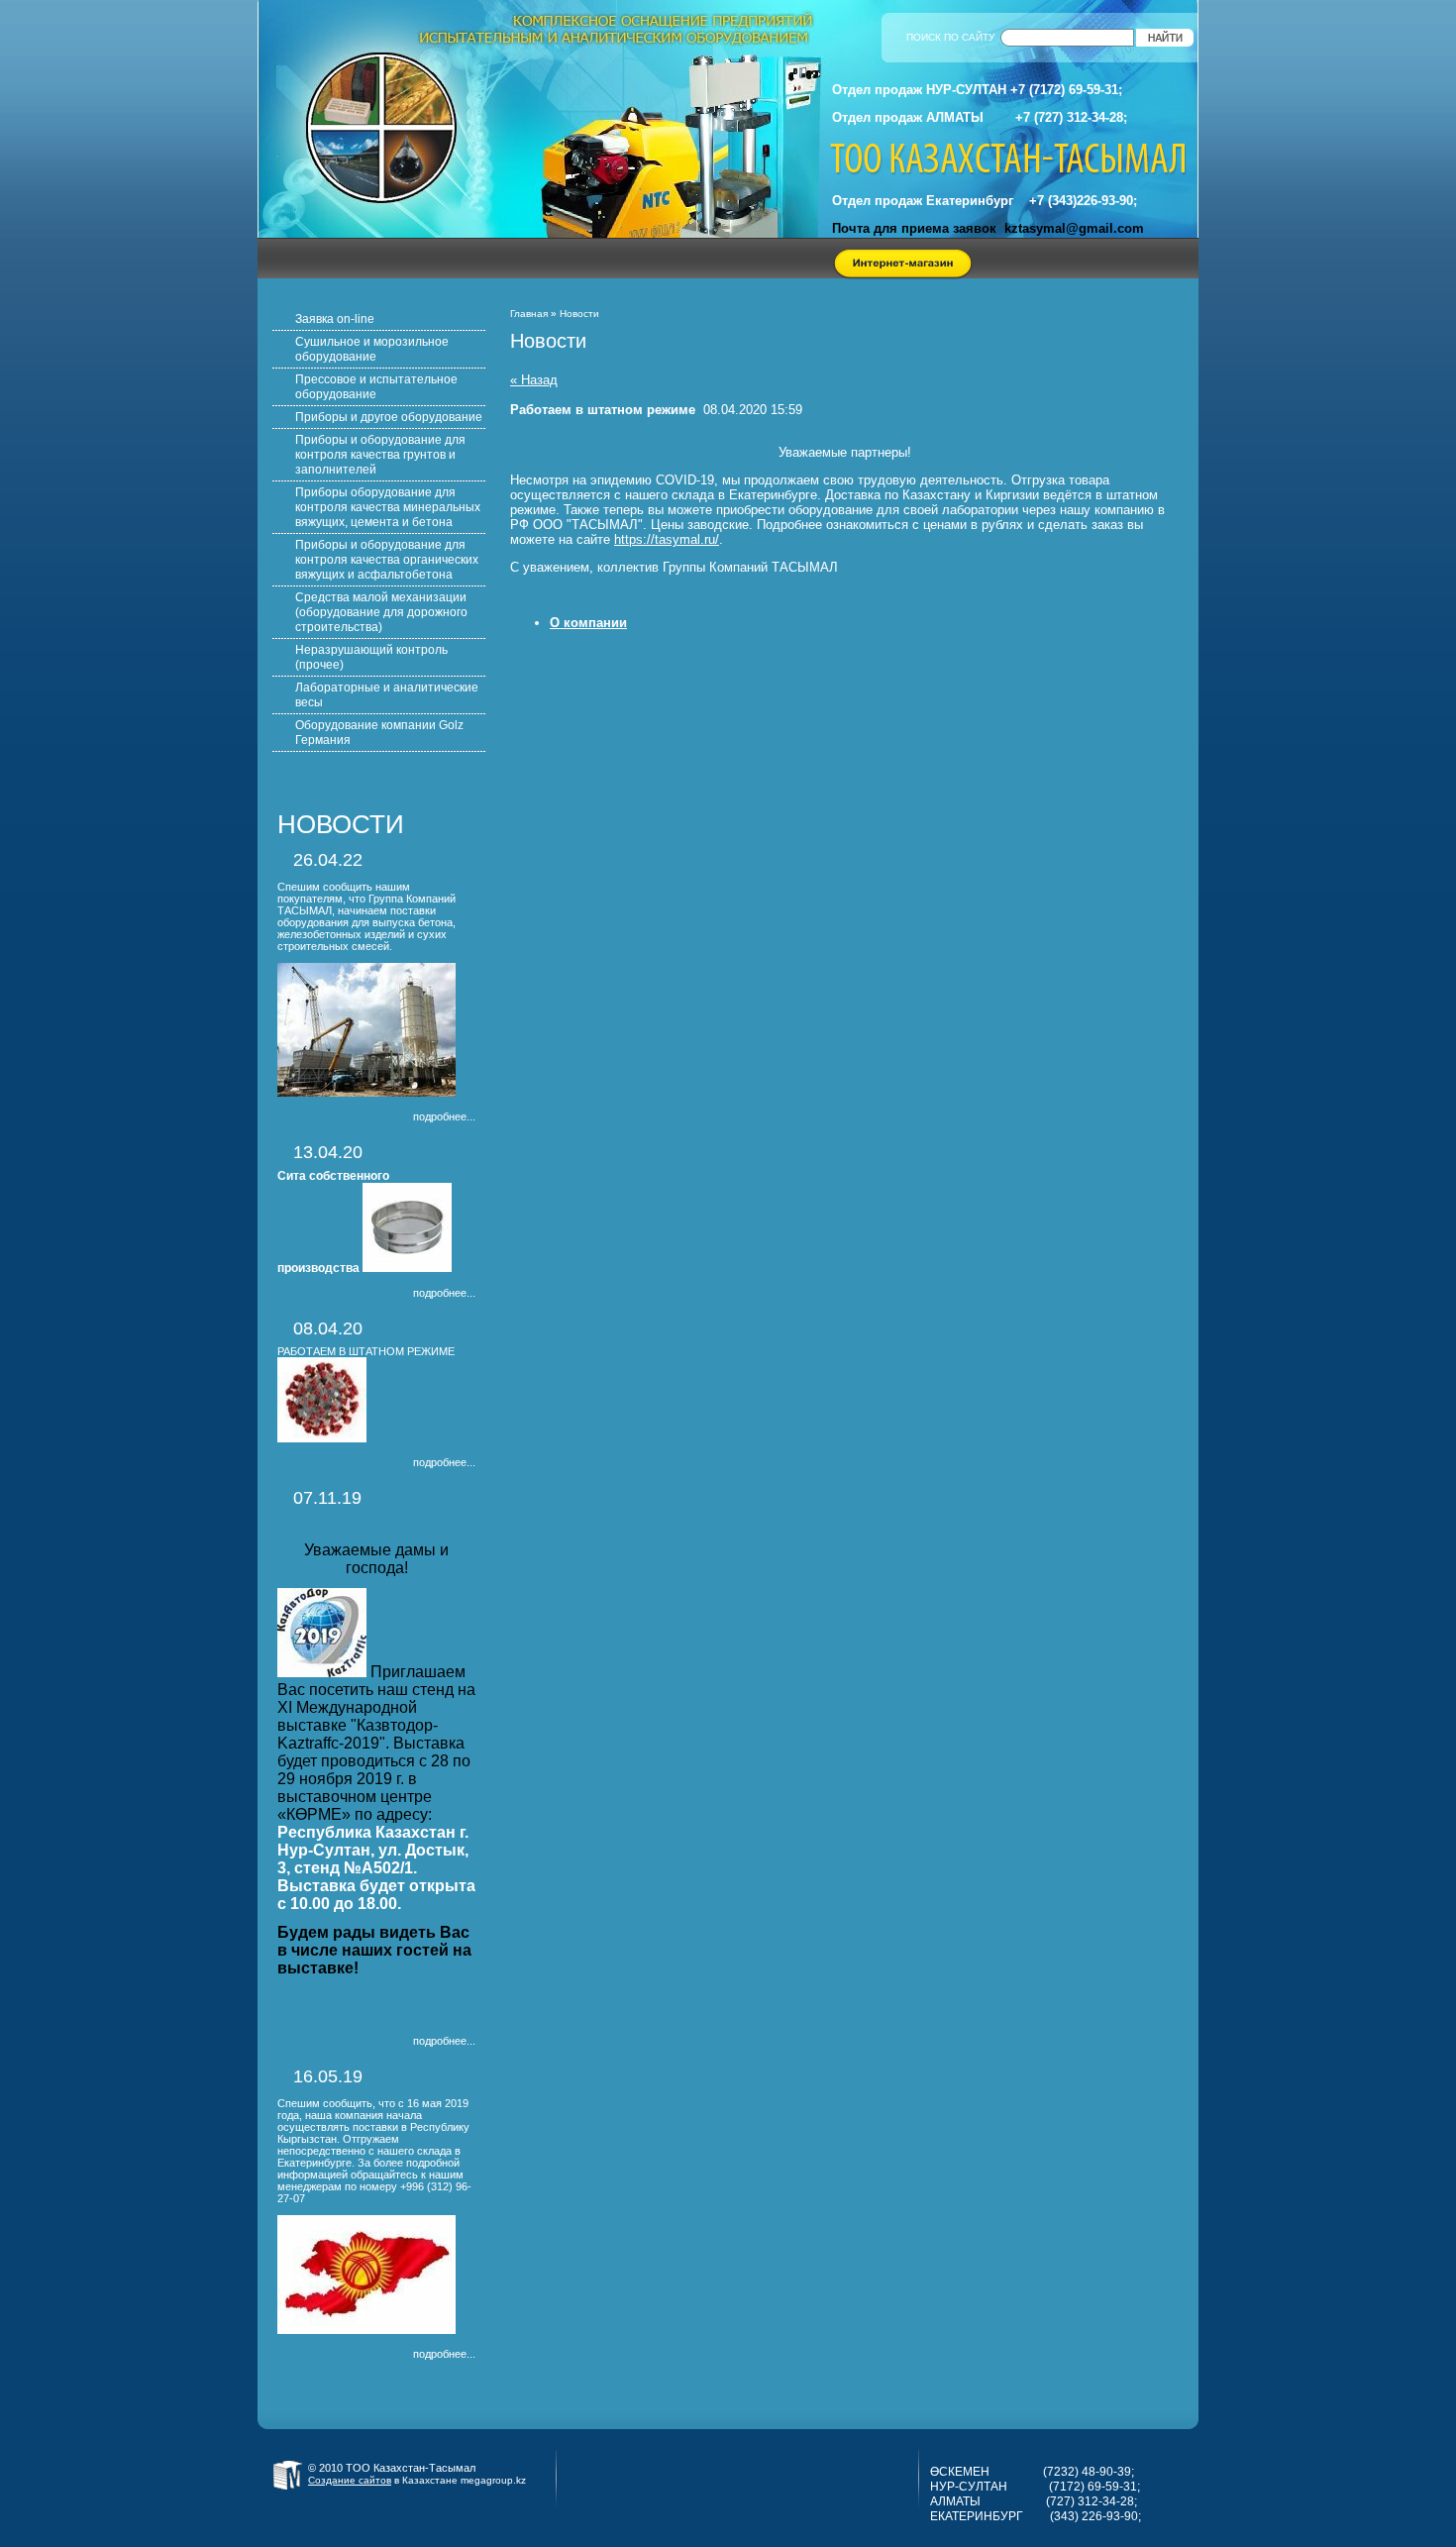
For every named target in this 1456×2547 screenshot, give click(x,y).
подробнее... (444, 1116)
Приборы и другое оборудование (389, 417)
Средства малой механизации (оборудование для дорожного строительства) (381, 612)
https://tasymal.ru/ (667, 539)
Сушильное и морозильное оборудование (372, 349)
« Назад (534, 380)
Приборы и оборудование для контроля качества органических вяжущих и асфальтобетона (387, 560)
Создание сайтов (350, 2480)
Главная (529, 314)
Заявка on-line (335, 319)
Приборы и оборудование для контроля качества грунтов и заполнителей (380, 455)
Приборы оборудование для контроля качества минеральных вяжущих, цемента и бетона (388, 507)
